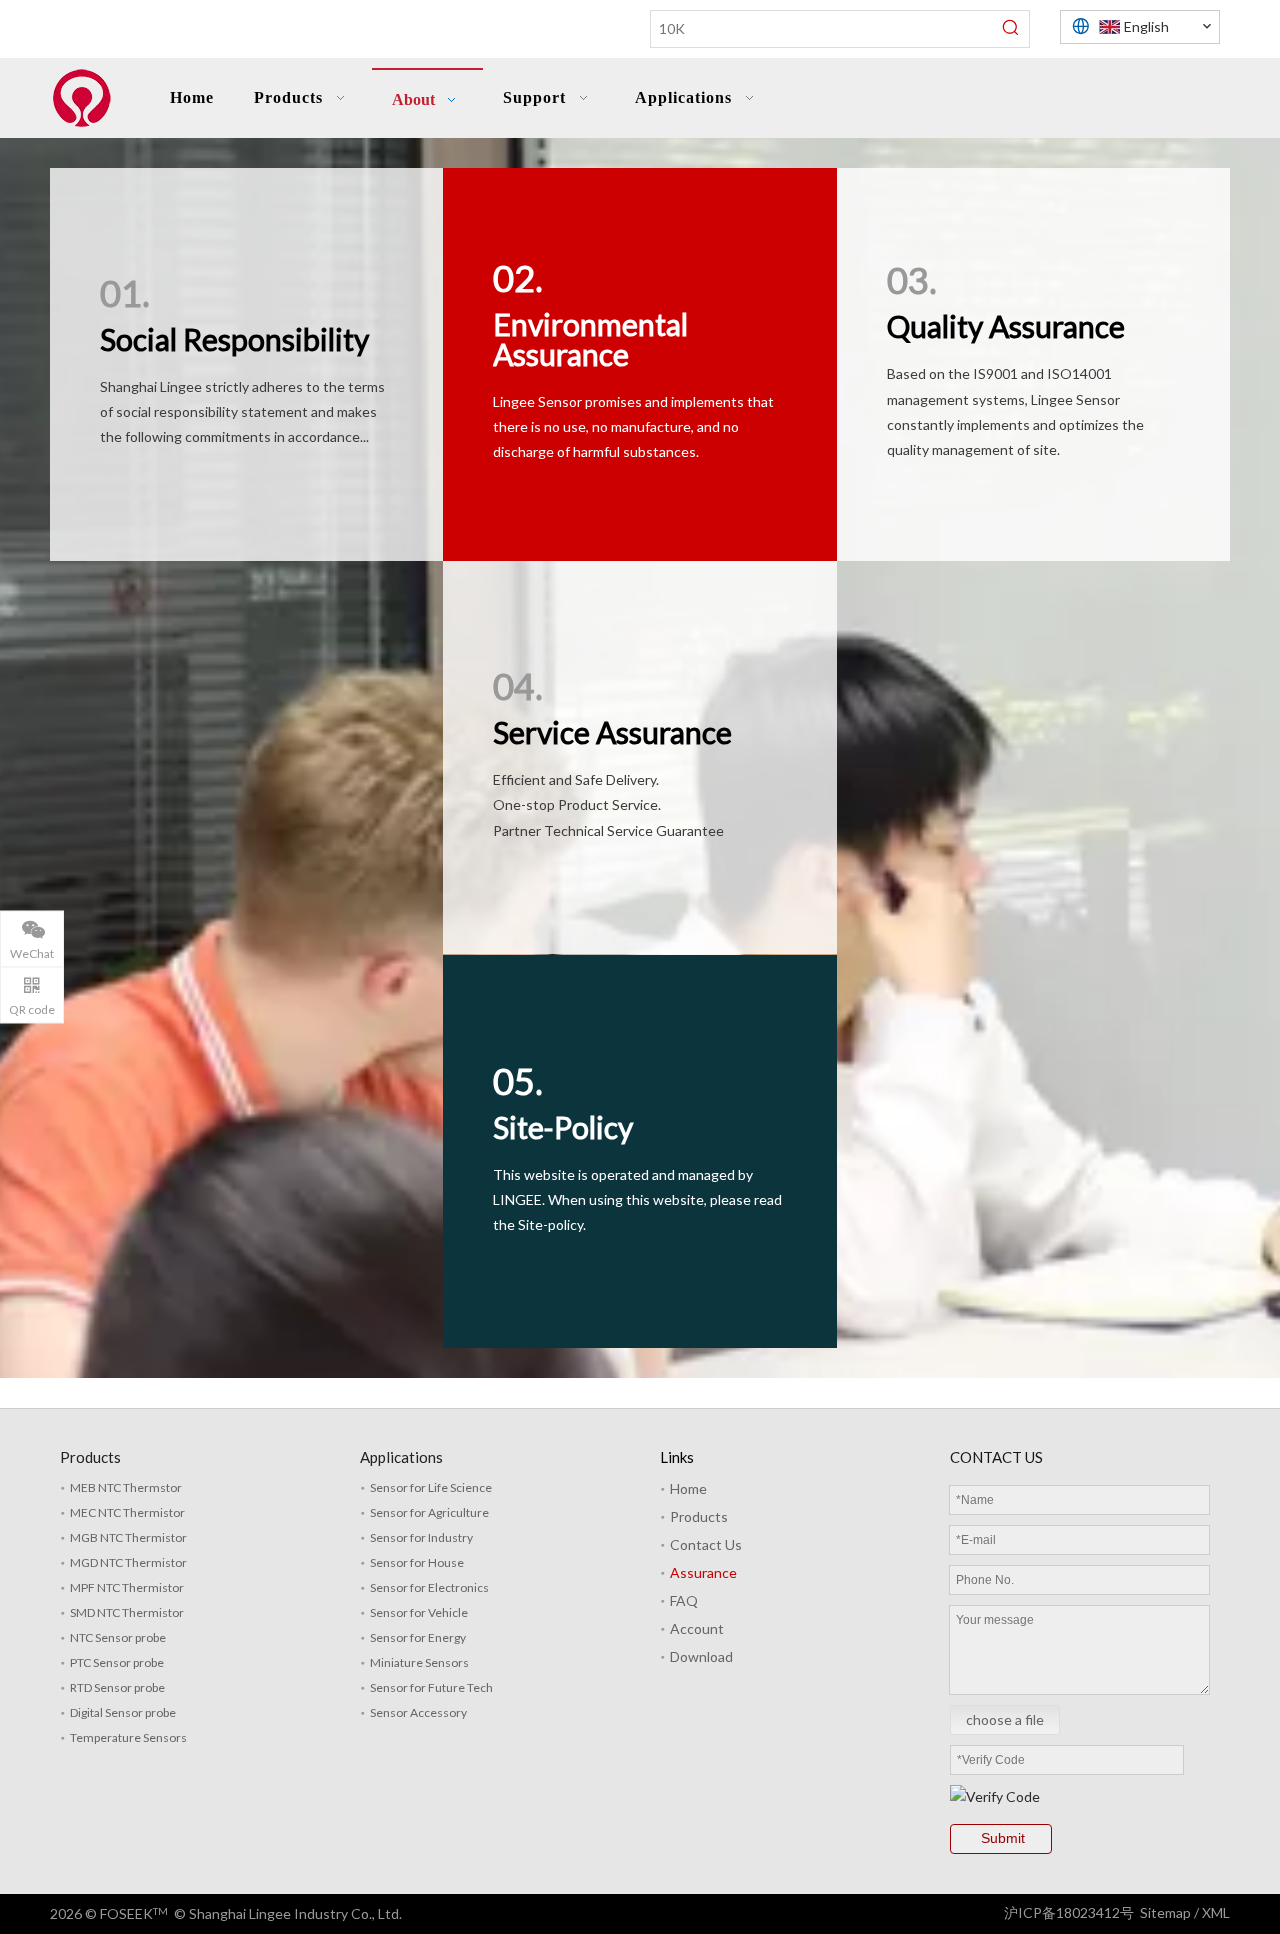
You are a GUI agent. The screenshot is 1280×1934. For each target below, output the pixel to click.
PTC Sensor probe (117, 1662)
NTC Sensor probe (118, 1637)
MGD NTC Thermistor (128, 1562)
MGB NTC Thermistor (128, 1537)
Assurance (703, 1572)
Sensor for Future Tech (431, 1687)
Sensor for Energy (418, 1637)
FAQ (684, 1600)
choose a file (1005, 1719)
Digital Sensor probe (123, 1712)
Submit (1003, 1838)
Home (688, 1488)
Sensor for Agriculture (429, 1512)
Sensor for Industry (421, 1537)
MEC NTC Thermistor (127, 1512)
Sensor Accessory (418, 1712)
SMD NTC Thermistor (127, 1612)
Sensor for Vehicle (419, 1612)
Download (701, 1656)
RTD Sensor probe (117, 1687)
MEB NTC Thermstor (126, 1487)
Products (699, 1516)
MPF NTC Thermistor (127, 1587)
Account (697, 1628)
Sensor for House (417, 1562)
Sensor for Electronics (429, 1587)
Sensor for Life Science (431, 1487)
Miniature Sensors (419, 1662)
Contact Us (706, 1544)
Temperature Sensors (128, 1737)
